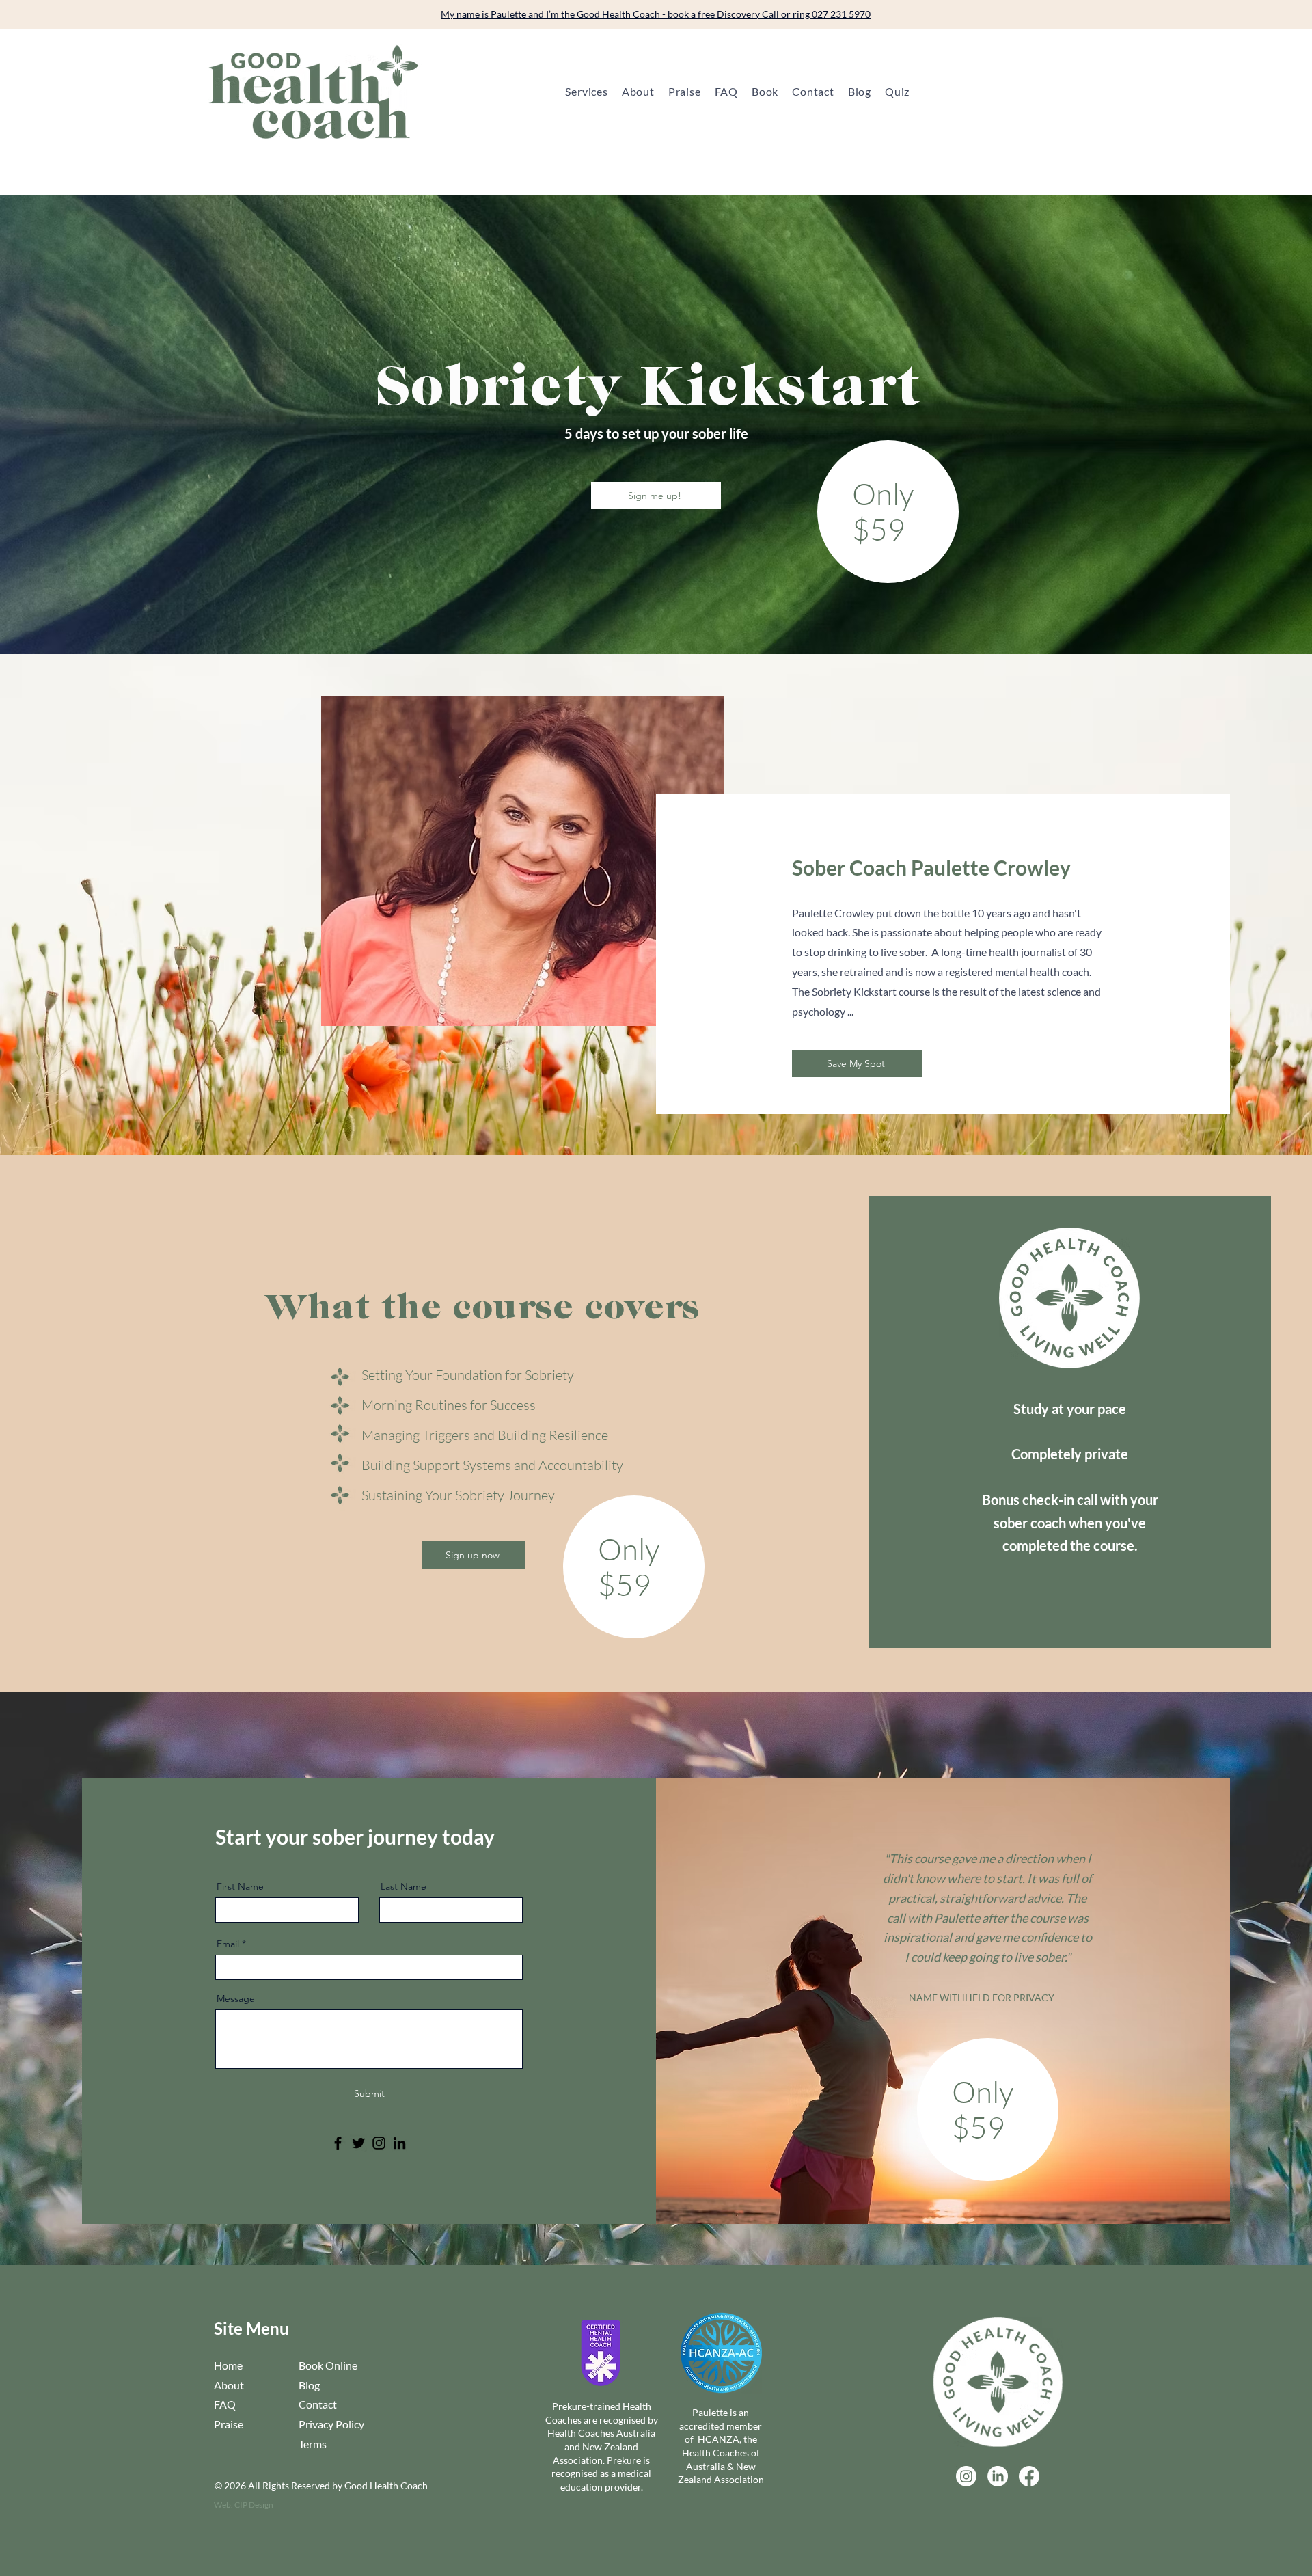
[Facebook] (338, 2143)
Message (236, 1998)
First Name (240, 1886)
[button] (586, 91)
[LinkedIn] (399, 2143)
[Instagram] (379, 2143)
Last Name (404, 1886)
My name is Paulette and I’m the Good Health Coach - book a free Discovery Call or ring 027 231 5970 (656, 14)
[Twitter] (358, 2143)
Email (228, 1944)
